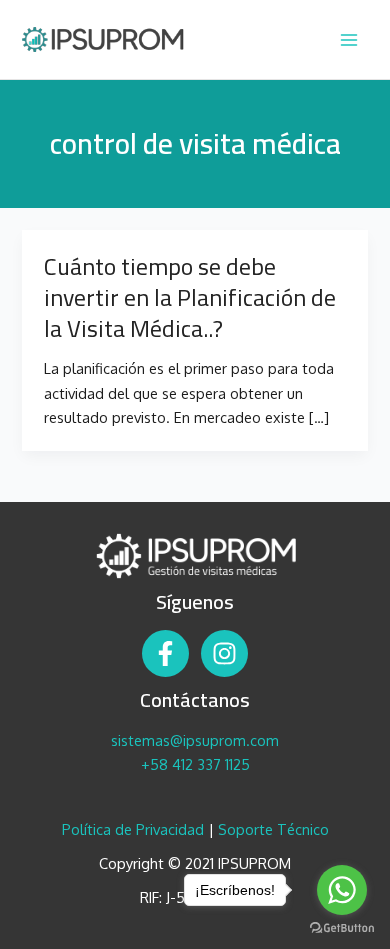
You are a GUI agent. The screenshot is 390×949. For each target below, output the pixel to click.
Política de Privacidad (133, 829)
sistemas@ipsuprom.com (195, 740)
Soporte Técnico (273, 829)
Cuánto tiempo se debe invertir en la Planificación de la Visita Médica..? (190, 297)
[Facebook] (165, 653)
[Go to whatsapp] (342, 890)
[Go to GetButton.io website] (342, 928)
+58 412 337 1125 (195, 764)
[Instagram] (224, 653)
